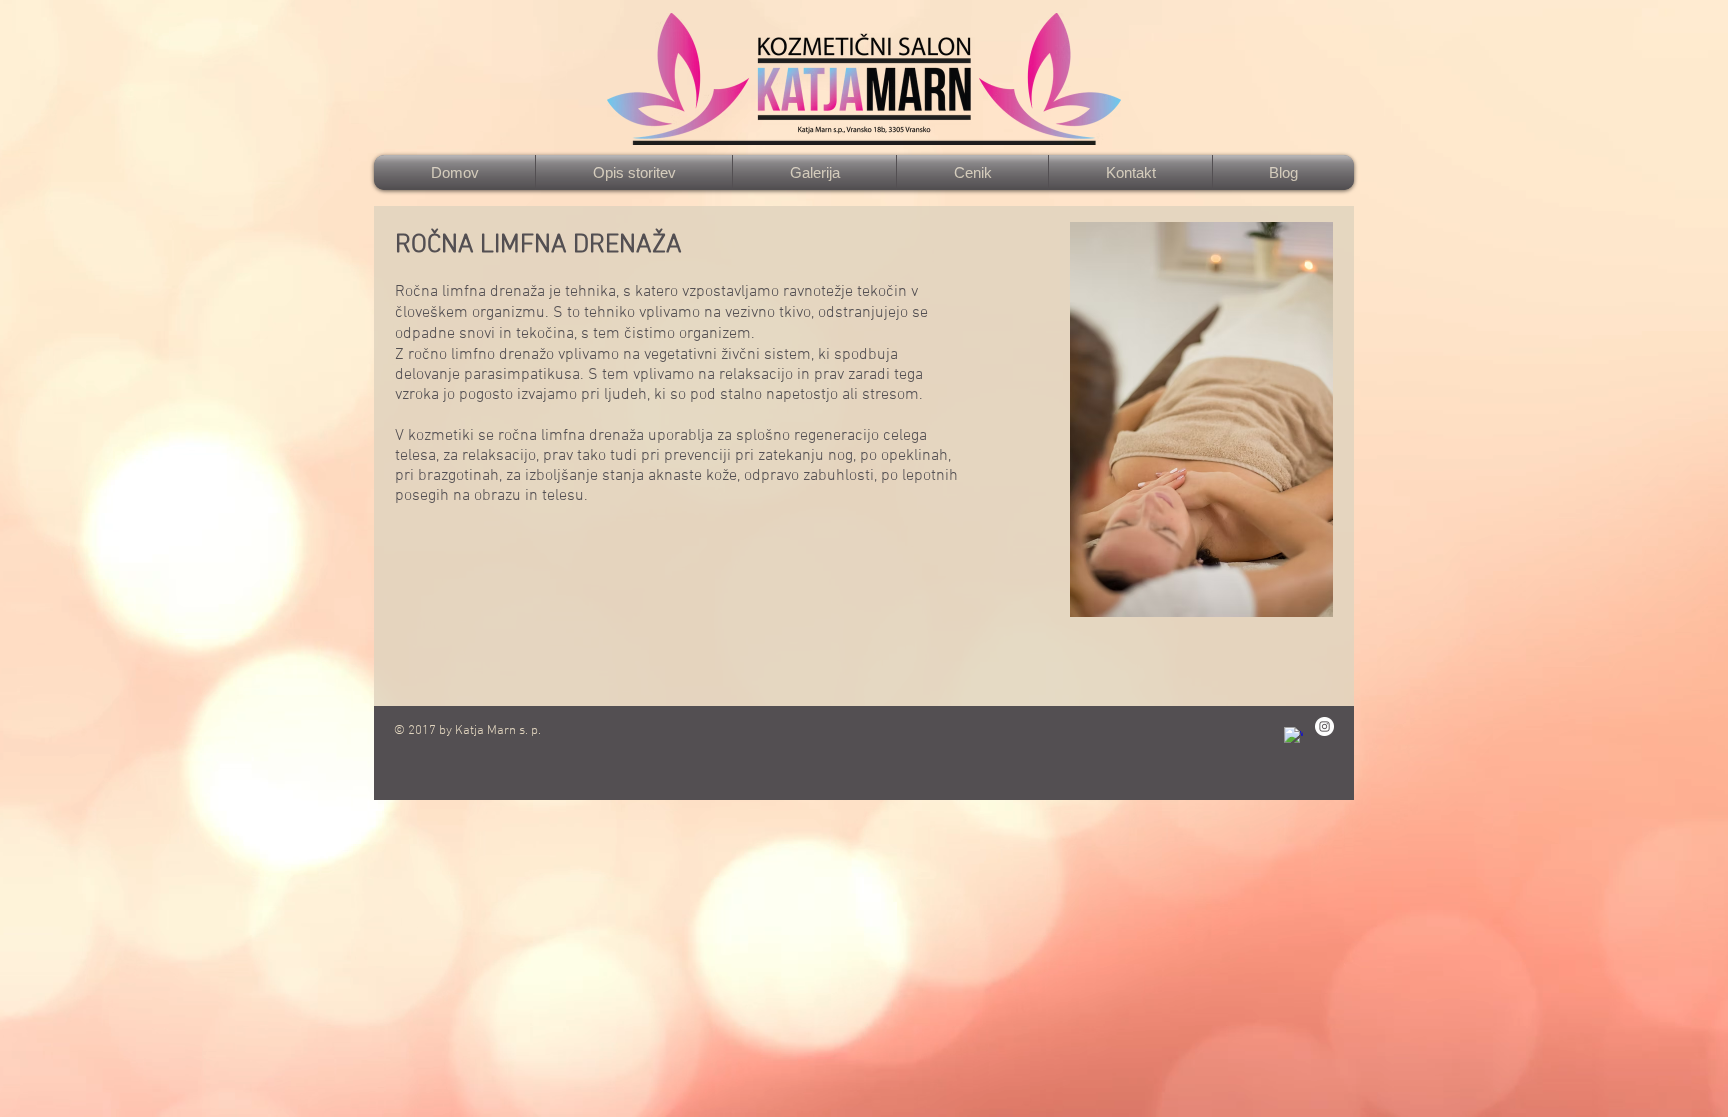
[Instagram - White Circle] (1324, 726)
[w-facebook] (1293, 736)
